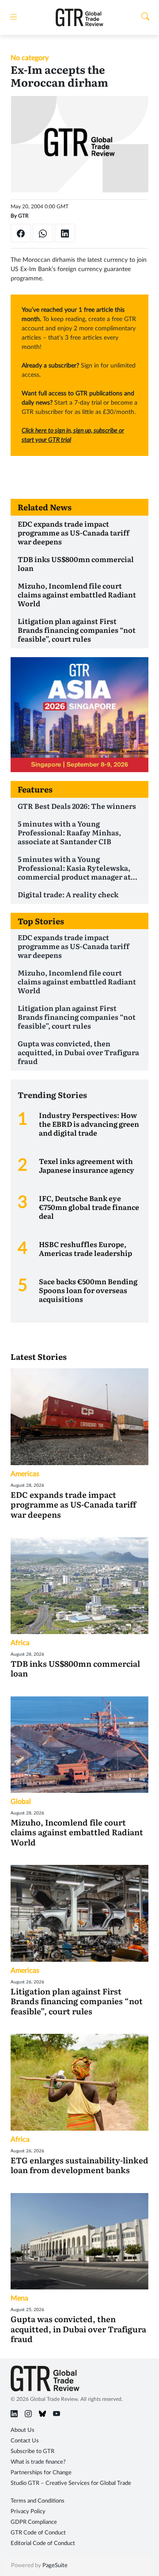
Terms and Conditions (38, 2501)
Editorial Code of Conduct (43, 2543)
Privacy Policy (28, 2512)
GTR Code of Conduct (38, 2533)
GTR (23, 216)
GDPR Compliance (34, 2522)
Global (21, 1802)
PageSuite (55, 2566)
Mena (19, 2298)
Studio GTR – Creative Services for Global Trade (71, 2483)
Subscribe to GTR (32, 2452)
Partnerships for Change (41, 2473)
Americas (25, 1474)
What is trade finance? (38, 2462)
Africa (20, 1643)
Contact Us (25, 2441)
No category (30, 58)
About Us (23, 2430)
